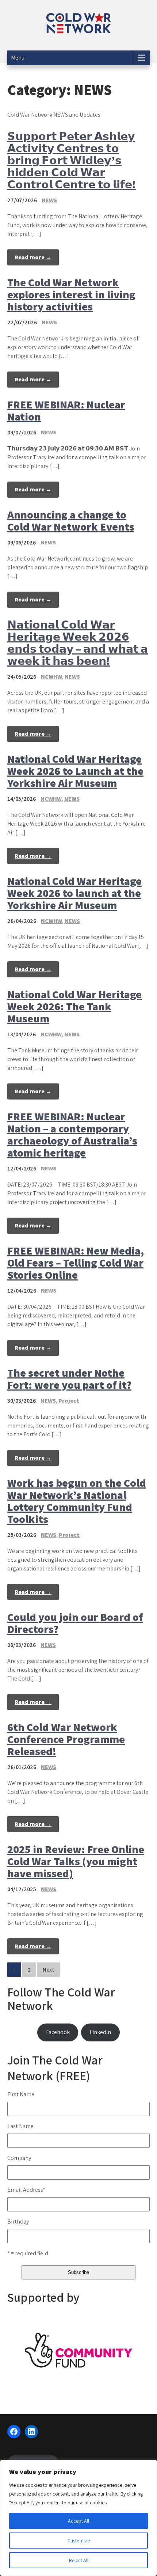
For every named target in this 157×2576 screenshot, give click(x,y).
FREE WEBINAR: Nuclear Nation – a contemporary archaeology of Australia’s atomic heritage (72, 1134)
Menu (18, 58)
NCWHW (51, 677)
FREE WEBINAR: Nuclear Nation (66, 410)
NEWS (49, 200)
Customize (79, 2541)
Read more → (33, 257)
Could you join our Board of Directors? (75, 1623)
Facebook (58, 2032)
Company (19, 2158)
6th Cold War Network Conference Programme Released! (66, 1739)
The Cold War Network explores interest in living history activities (71, 294)
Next (49, 1970)
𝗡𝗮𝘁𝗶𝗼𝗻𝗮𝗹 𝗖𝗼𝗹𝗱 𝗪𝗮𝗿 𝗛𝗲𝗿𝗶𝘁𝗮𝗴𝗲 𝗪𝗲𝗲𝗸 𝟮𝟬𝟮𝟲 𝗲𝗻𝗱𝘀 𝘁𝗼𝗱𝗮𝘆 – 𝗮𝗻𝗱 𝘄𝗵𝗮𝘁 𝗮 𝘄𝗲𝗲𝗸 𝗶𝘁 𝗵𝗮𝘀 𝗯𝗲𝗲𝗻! (78, 643)
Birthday (18, 2222)
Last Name (20, 2126)
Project (69, 1401)
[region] (78, 2518)
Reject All (79, 2560)
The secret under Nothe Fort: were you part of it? (69, 1379)
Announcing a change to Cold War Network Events (71, 521)
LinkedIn (100, 2032)
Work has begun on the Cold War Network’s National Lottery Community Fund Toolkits (77, 1501)
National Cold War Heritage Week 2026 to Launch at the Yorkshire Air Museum (75, 771)
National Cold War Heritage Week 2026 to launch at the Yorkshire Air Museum (74, 893)
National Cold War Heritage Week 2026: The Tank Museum (74, 1006)
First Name (21, 2094)
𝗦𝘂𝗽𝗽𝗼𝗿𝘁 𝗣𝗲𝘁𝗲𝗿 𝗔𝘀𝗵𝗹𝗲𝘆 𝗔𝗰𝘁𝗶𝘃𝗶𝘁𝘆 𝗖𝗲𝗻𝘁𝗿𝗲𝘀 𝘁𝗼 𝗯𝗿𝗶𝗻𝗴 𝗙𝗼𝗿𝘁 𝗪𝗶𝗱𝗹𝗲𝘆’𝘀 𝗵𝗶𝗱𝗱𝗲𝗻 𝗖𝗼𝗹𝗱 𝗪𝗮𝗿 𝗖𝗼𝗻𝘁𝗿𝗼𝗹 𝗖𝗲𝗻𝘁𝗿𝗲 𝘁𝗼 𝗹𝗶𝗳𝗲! (72, 160)
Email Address (26, 2190)
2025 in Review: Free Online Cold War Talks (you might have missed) (76, 1861)
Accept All (78, 2521)
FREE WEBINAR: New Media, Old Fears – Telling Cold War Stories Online (76, 1263)
